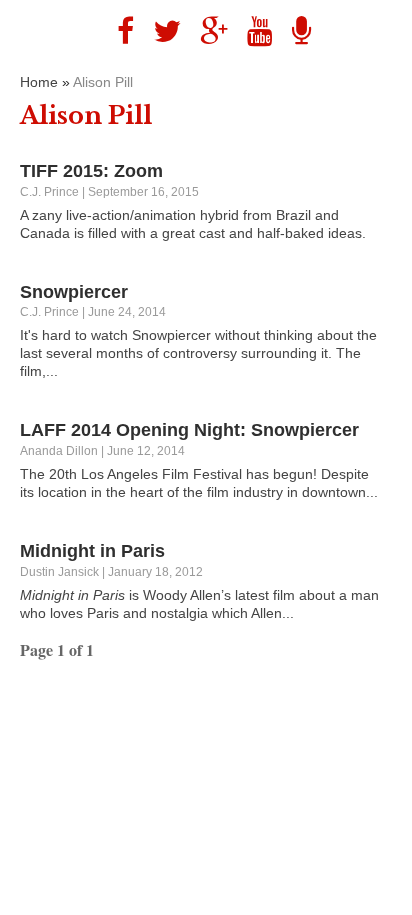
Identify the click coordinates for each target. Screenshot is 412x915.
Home (39, 82)
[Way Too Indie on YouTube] (252, 31)
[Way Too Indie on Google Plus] (206, 31)
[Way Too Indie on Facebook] (118, 31)
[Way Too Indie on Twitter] (159, 31)
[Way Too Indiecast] (294, 31)
